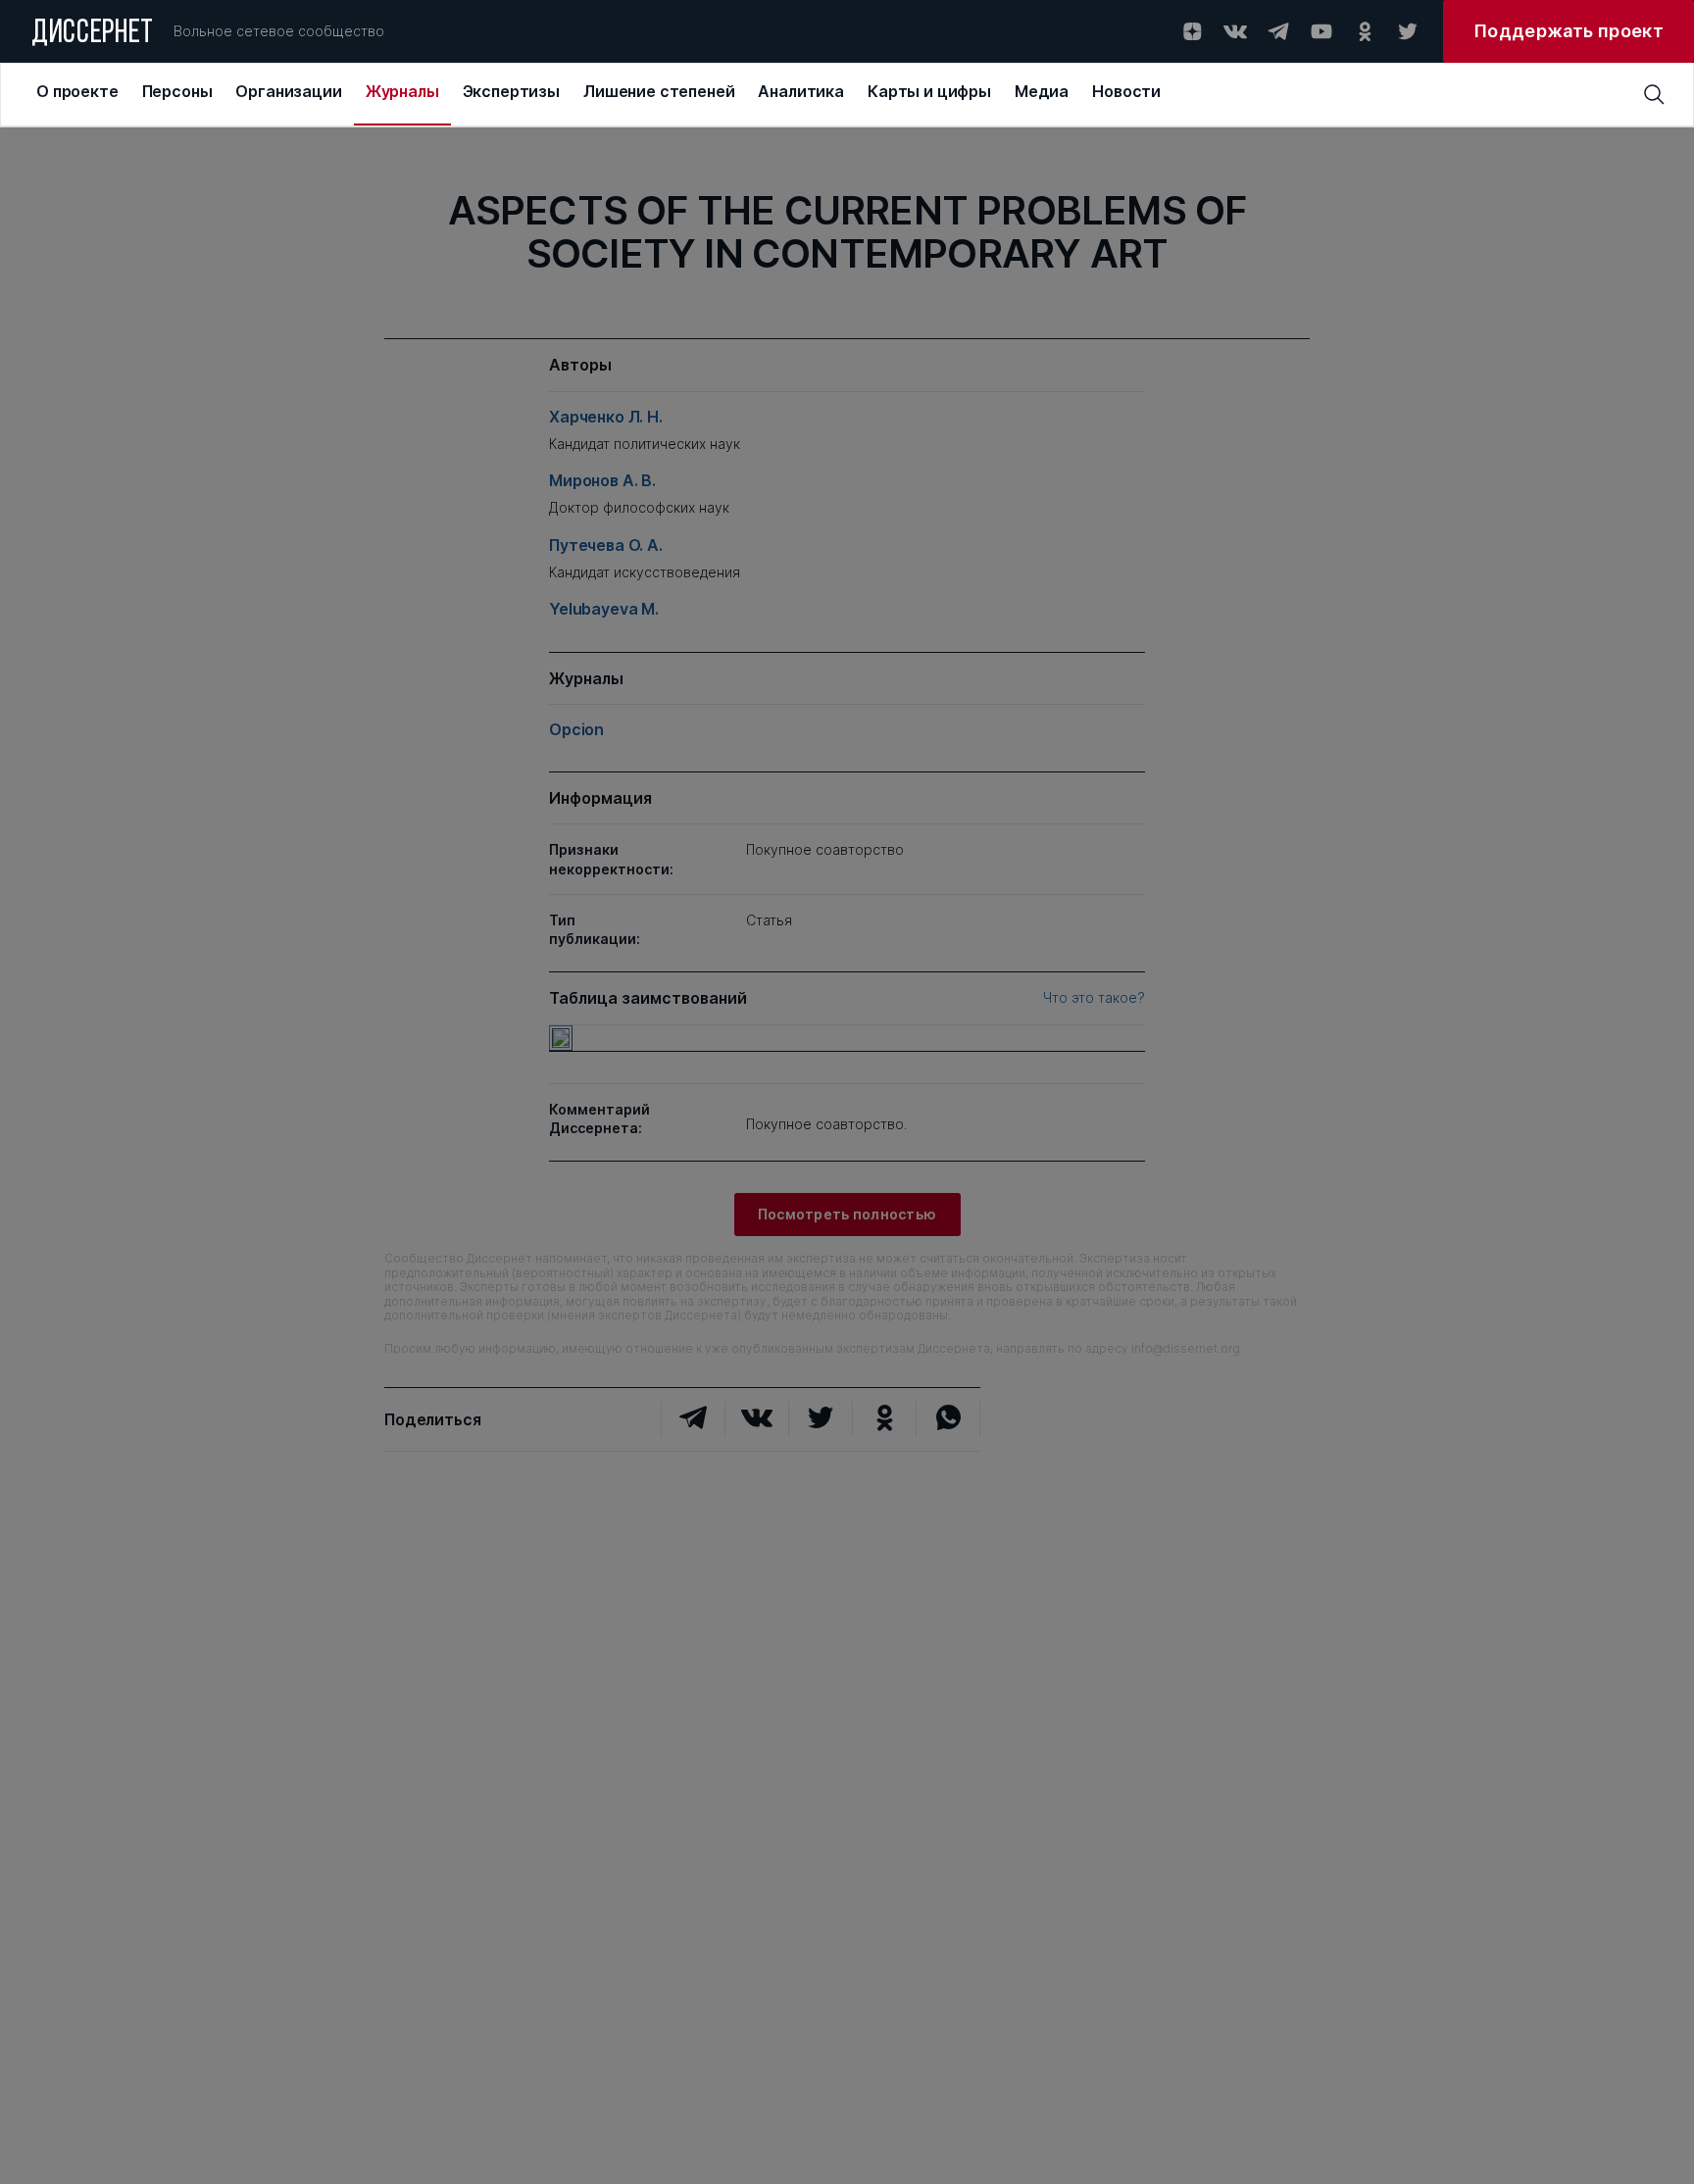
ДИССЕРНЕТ (93, 34)
